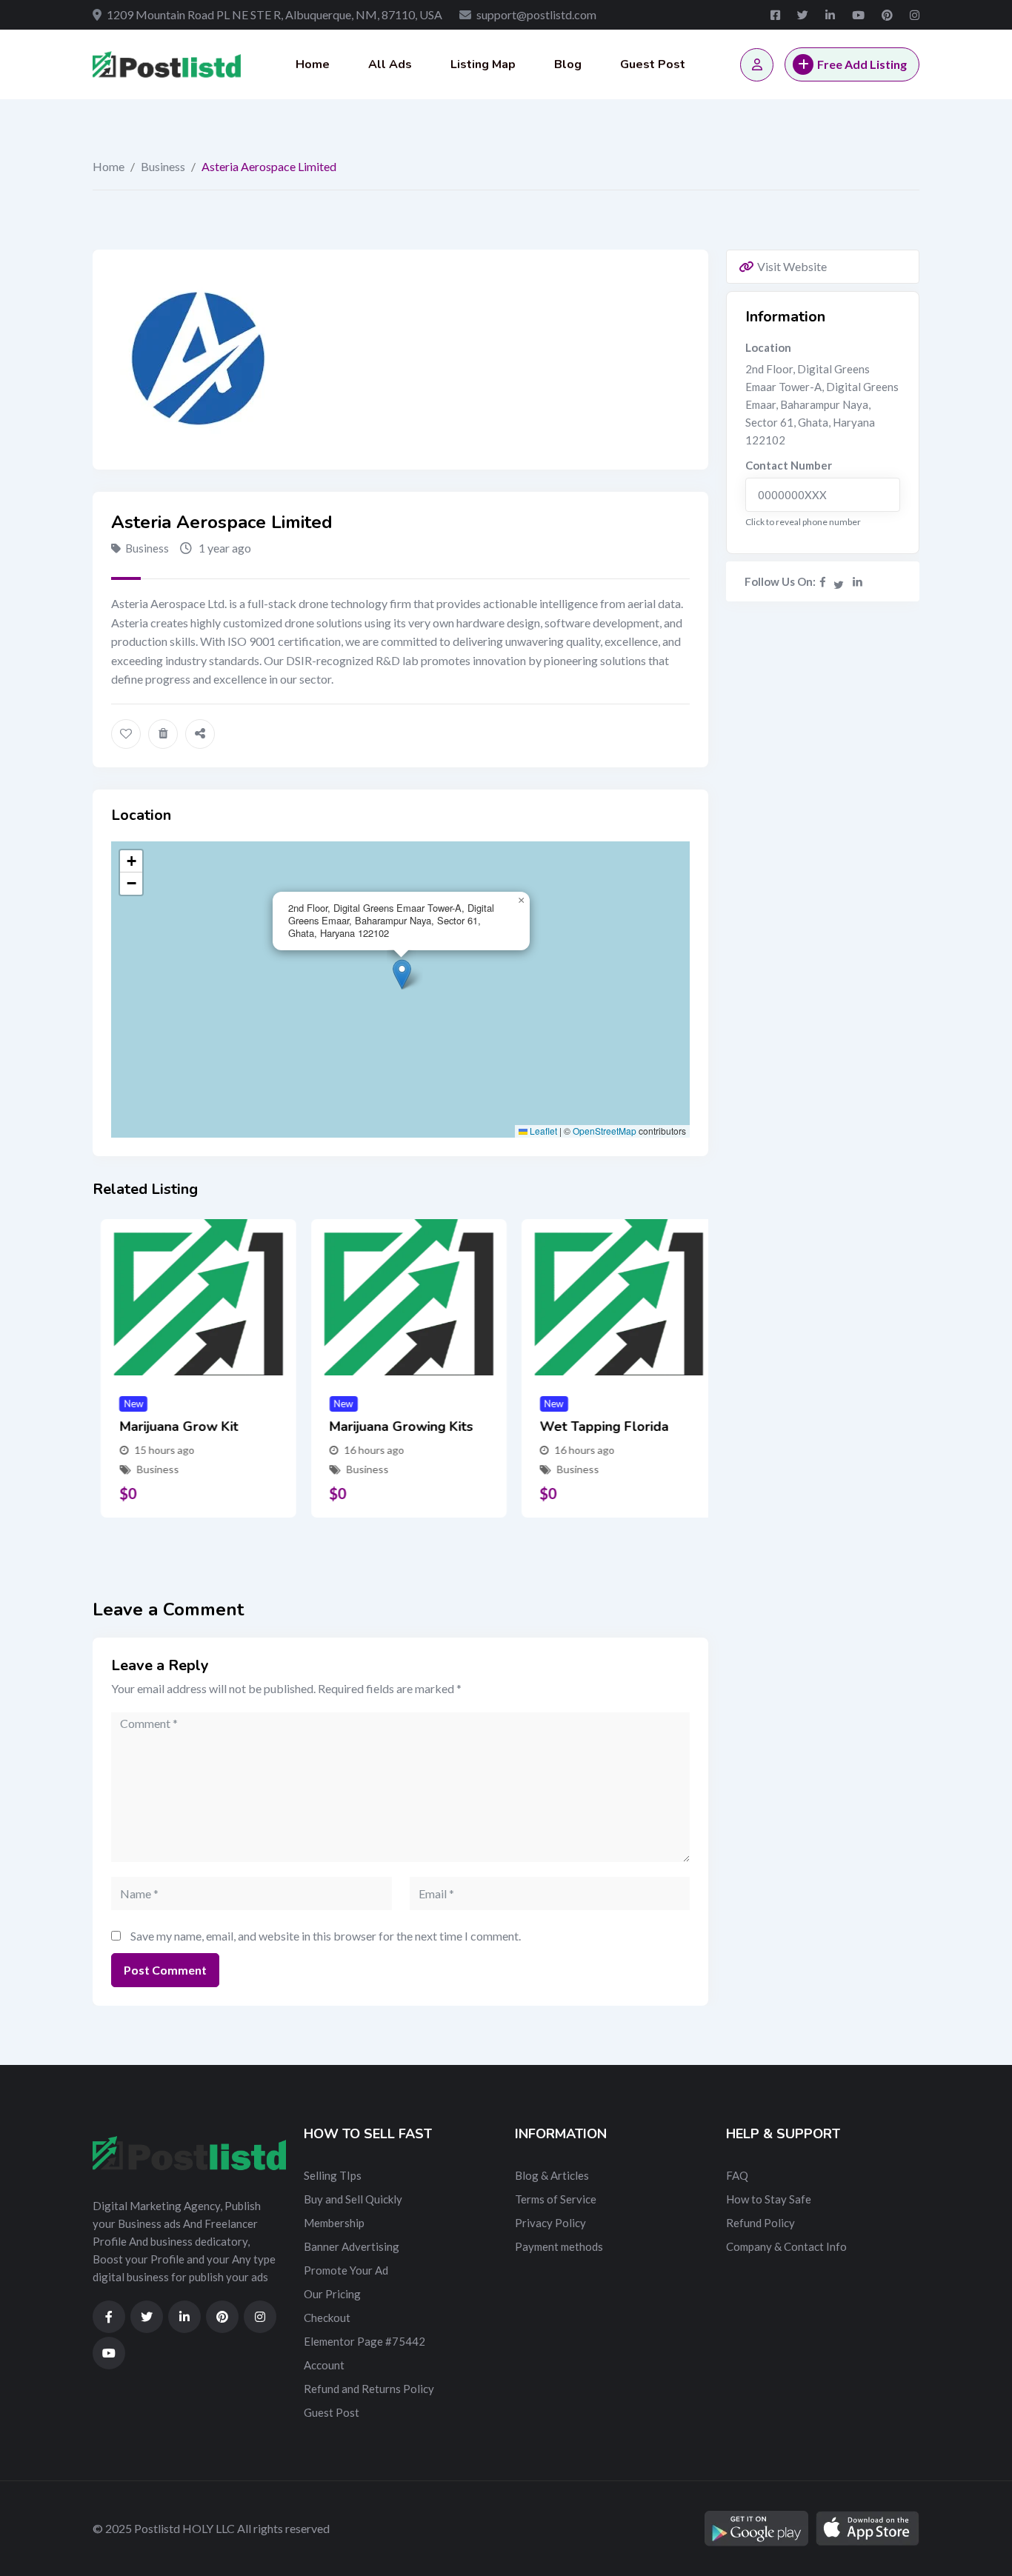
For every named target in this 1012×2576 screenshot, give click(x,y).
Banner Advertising (352, 2246)
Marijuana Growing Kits (393, 1427)
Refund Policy (760, 2223)
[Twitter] (839, 581)
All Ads (390, 64)
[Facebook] (823, 581)
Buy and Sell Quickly (353, 2199)
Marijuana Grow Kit (170, 1427)
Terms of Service (556, 2199)
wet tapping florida (596, 1427)
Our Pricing (332, 2294)
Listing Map (483, 64)
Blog (568, 64)
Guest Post (653, 64)
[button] (402, 974)
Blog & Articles (552, 2175)
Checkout (327, 2318)
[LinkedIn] (858, 581)
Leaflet (542, 1131)
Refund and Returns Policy (369, 2389)
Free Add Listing (862, 64)
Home (313, 64)
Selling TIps (333, 2175)
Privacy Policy (550, 2223)
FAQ (737, 2175)
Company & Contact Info (786, 2246)
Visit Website (792, 266)
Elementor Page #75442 (364, 2341)
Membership (334, 2223)
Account (324, 2365)
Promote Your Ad (346, 2270)
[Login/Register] (757, 65)
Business (163, 166)
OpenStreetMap (605, 1131)
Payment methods (559, 2246)
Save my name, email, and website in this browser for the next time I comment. (326, 1936)
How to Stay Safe (769, 2199)
